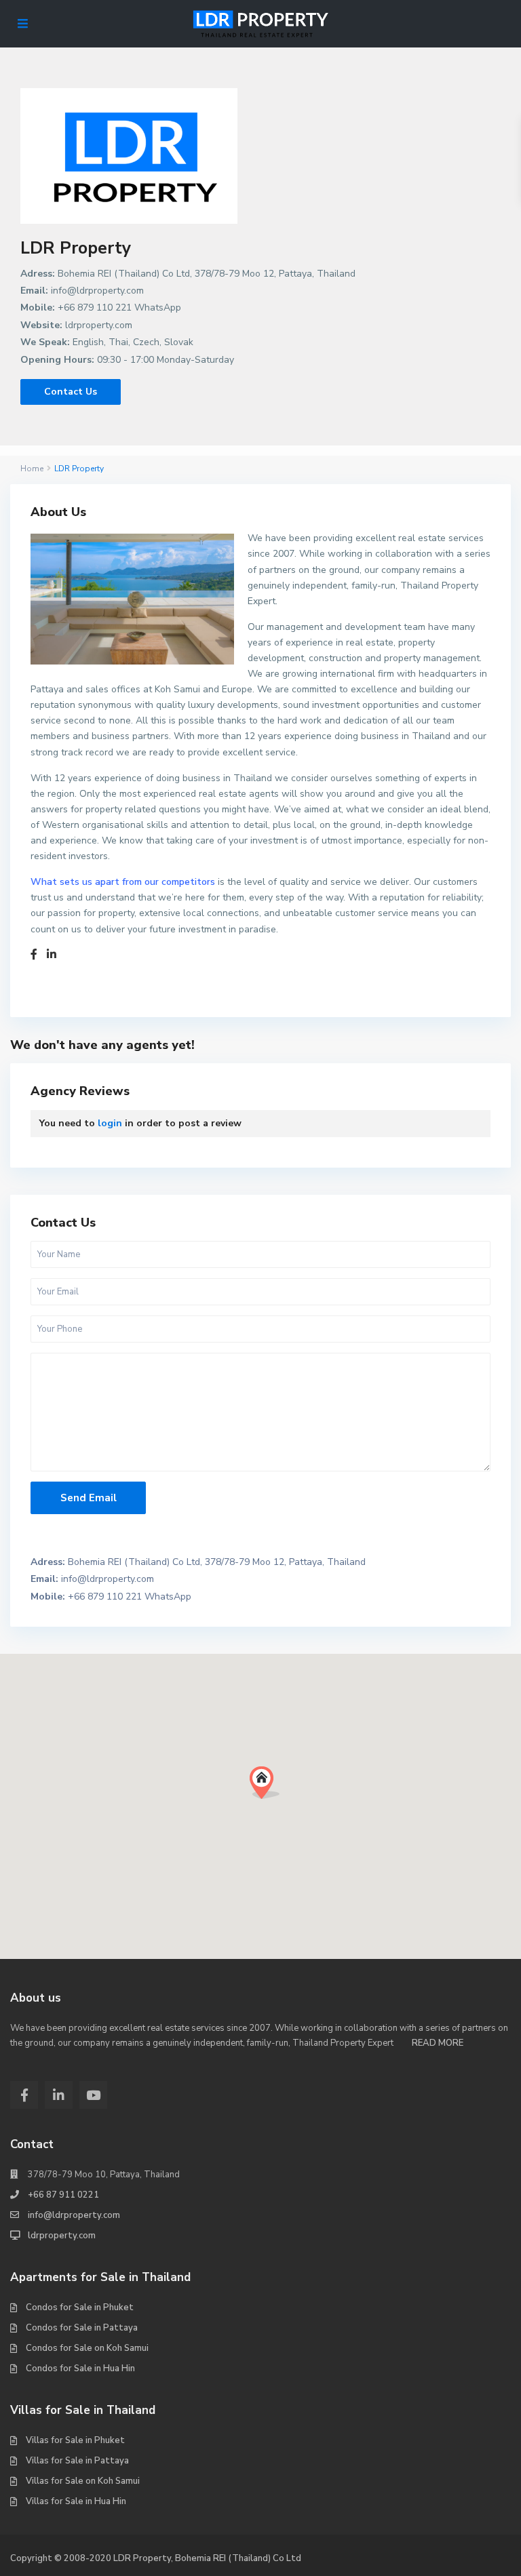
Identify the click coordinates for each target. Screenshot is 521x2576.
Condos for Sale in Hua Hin (80, 2369)
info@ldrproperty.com (97, 291)
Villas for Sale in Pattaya (77, 2461)
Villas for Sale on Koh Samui (83, 2481)
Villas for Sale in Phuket (75, 2440)
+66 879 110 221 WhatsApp (119, 308)
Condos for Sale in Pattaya (82, 2328)
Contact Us (71, 392)
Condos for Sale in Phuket (80, 2307)
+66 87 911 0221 (63, 2195)
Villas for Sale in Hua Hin (76, 2501)
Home (32, 469)
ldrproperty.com (99, 325)
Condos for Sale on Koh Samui (87, 2348)
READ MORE (438, 2043)
